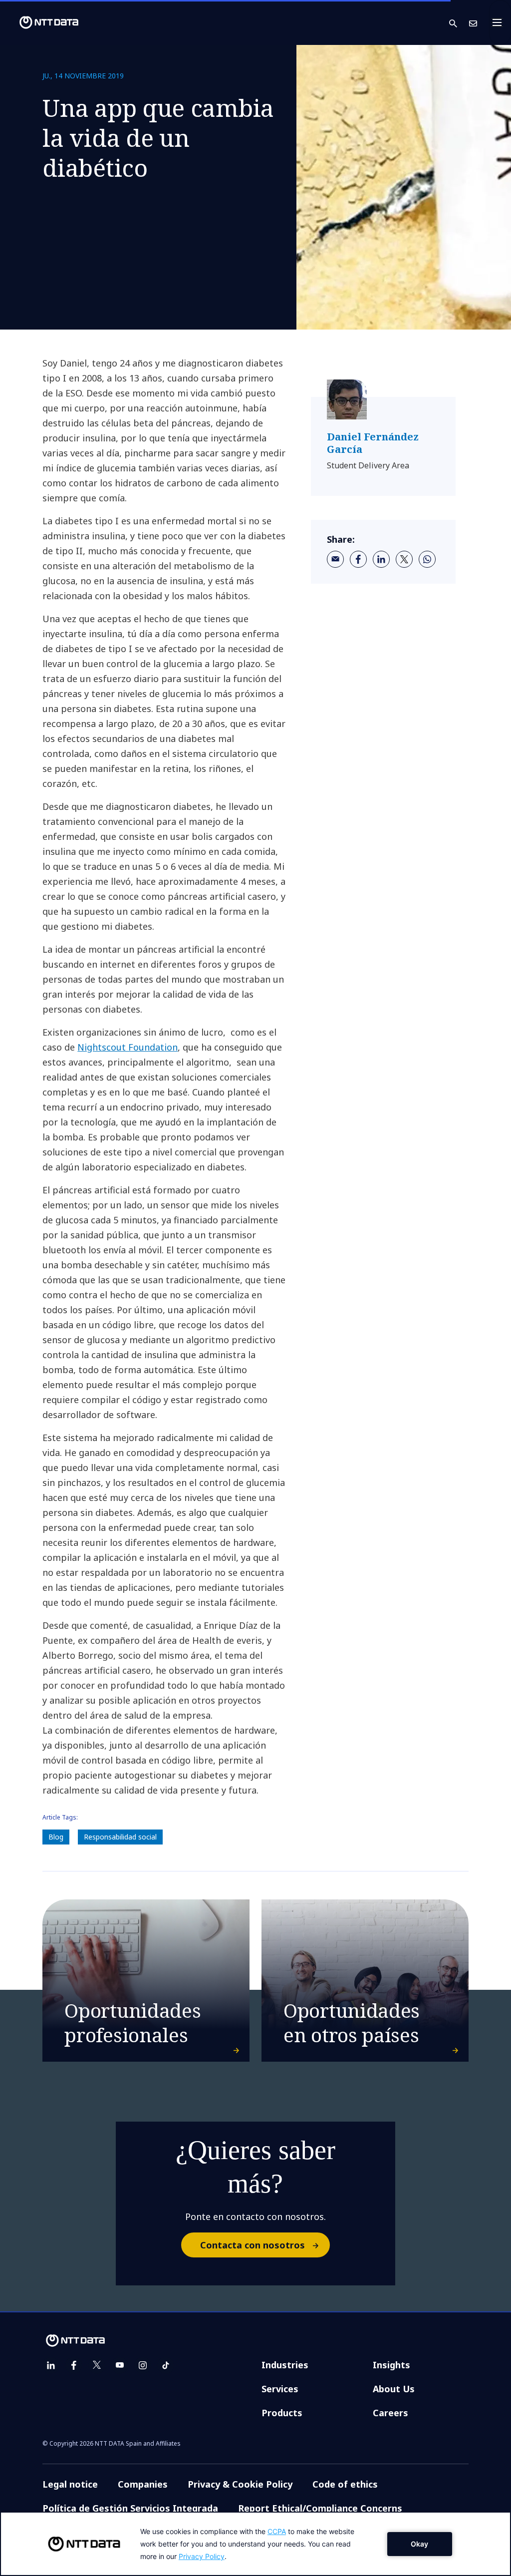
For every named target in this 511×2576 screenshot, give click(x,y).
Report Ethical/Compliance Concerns (320, 2508)
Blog (56, 1837)
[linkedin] (381, 559)
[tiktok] (166, 2365)
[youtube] (120, 2365)
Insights (391, 2365)
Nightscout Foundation (128, 1047)
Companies (143, 2484)
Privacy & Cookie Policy (240, 2484)
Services (280, 2389)
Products (282, 2413)
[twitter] (404, 559)
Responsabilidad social (120, 1837)
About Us (394, 2389)
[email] (335, 559)
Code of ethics (345, 2484)
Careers (390, 2413)
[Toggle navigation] (500, 22)
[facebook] (358, 559)
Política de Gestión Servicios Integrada (130, 2508)
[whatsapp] (427, 559)
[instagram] (143, 2365)
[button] (459, 23)
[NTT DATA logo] (41, 22)
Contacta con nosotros (253, 2245)
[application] (255, 2544)
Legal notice (70, 2484)
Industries (285, 2365)
